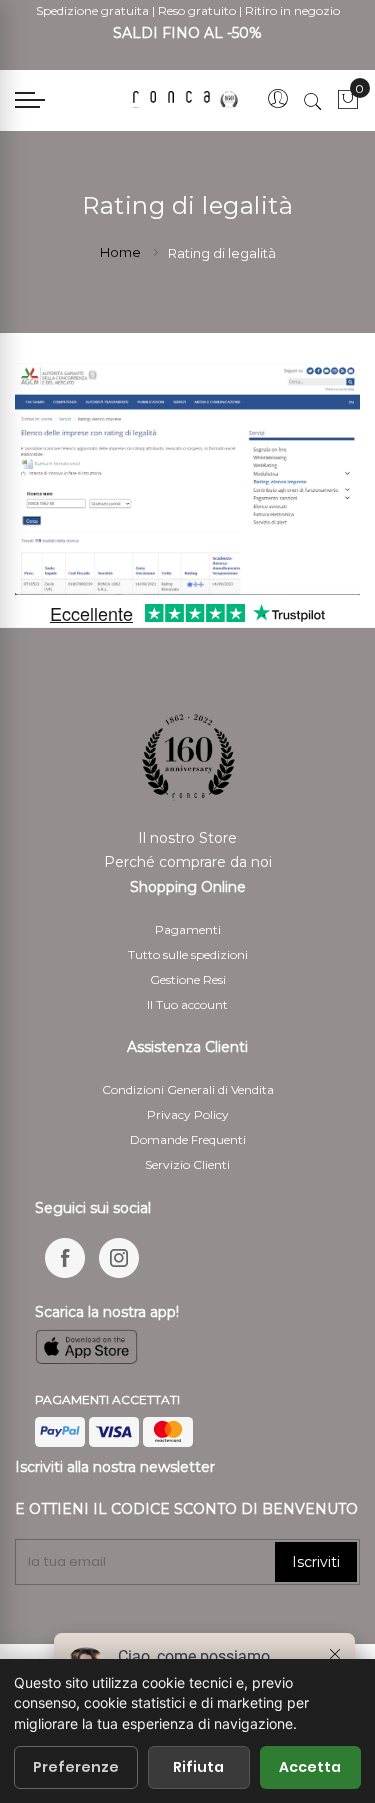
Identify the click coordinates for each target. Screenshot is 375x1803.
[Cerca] (313, 101)
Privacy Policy (188, 1114)
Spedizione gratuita (92, 10)
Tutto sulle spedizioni (188, 954)
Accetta (310, 1767)
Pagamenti (188, 929)
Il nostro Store (187, 838)
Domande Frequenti (188, 1139)
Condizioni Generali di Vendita (188, 1089)
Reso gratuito (197, 10)
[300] (187, 99)
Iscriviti (316, 1562)
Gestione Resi (188, 979)
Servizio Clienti (187, 1164)
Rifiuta (198, 1767)
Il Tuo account (187, 1004)
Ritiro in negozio (292, 10)
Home (122, 252)
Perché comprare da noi (188, 862)
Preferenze (76, 1767)
